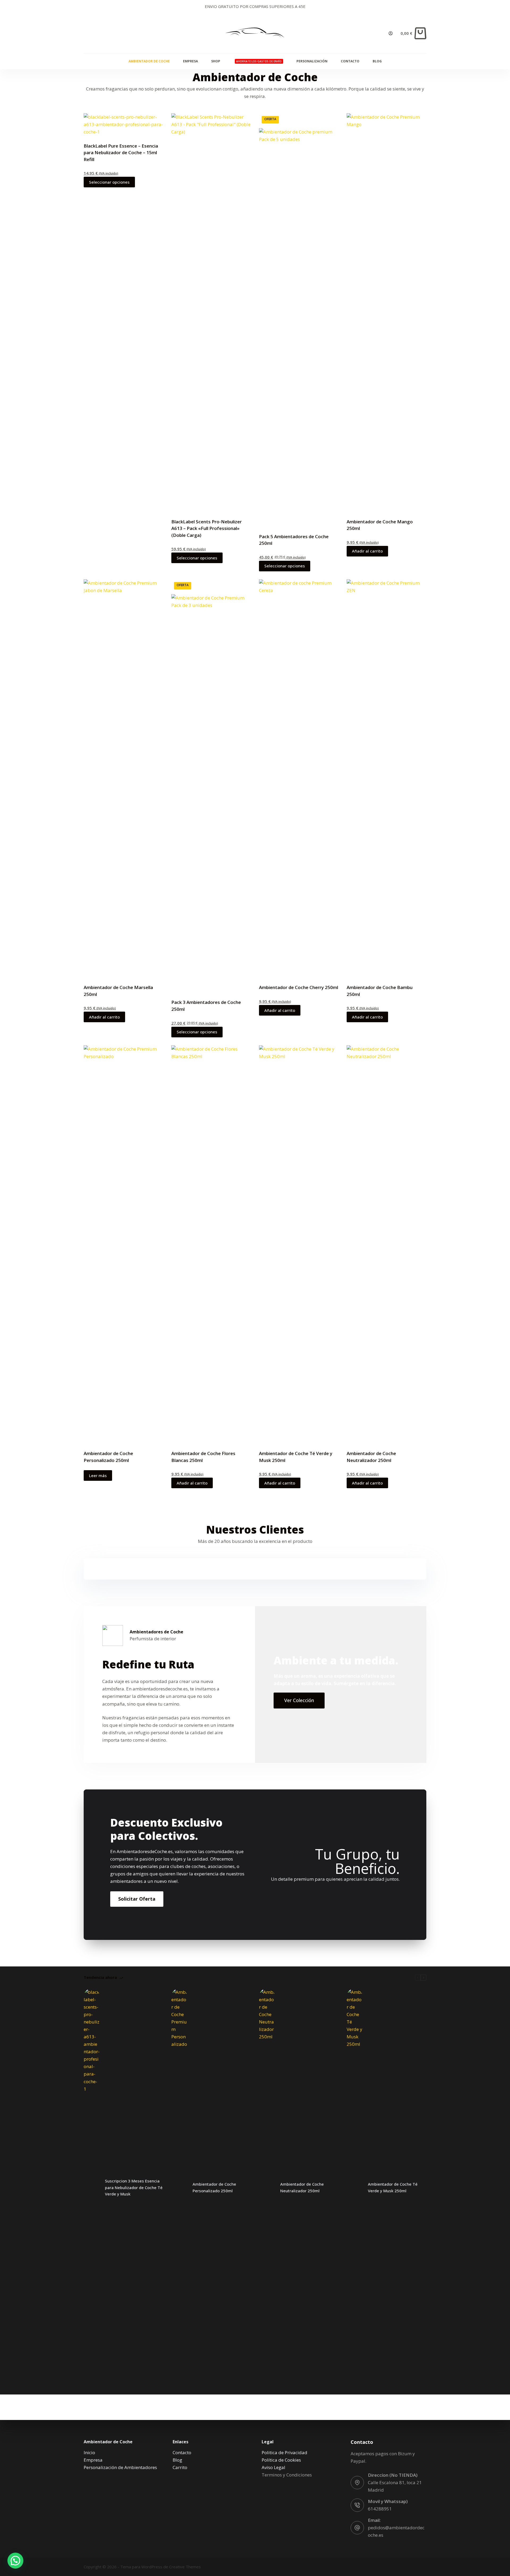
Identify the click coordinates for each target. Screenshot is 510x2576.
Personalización (312, 61)
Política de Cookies (281, 2460)
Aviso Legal (273, 2467)
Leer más (98, 1475)
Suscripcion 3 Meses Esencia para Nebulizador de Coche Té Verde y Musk (134, 2187)
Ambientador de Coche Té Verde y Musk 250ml (393, 2187)
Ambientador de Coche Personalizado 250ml (214, 2187)
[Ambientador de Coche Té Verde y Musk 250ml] (355, 2187)
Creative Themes (185, 2567)
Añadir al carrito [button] (367, 551)
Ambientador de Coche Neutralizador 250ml (302, 2187)
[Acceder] (391, 33)
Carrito (180, 2467)
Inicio (89, 2452)
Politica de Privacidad (284, 2452)
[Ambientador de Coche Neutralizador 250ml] (267, 2187)
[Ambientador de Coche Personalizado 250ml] (179, 2187)
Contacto (350, 61)
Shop (216, 61)
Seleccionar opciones (109, 182)
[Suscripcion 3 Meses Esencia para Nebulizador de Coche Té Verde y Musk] (92, 2187)
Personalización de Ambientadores (120, 2467)
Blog (377, 61)
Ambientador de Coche (149, 61)
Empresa (190, 61)
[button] (15, 2561)
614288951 (380, 2509)
